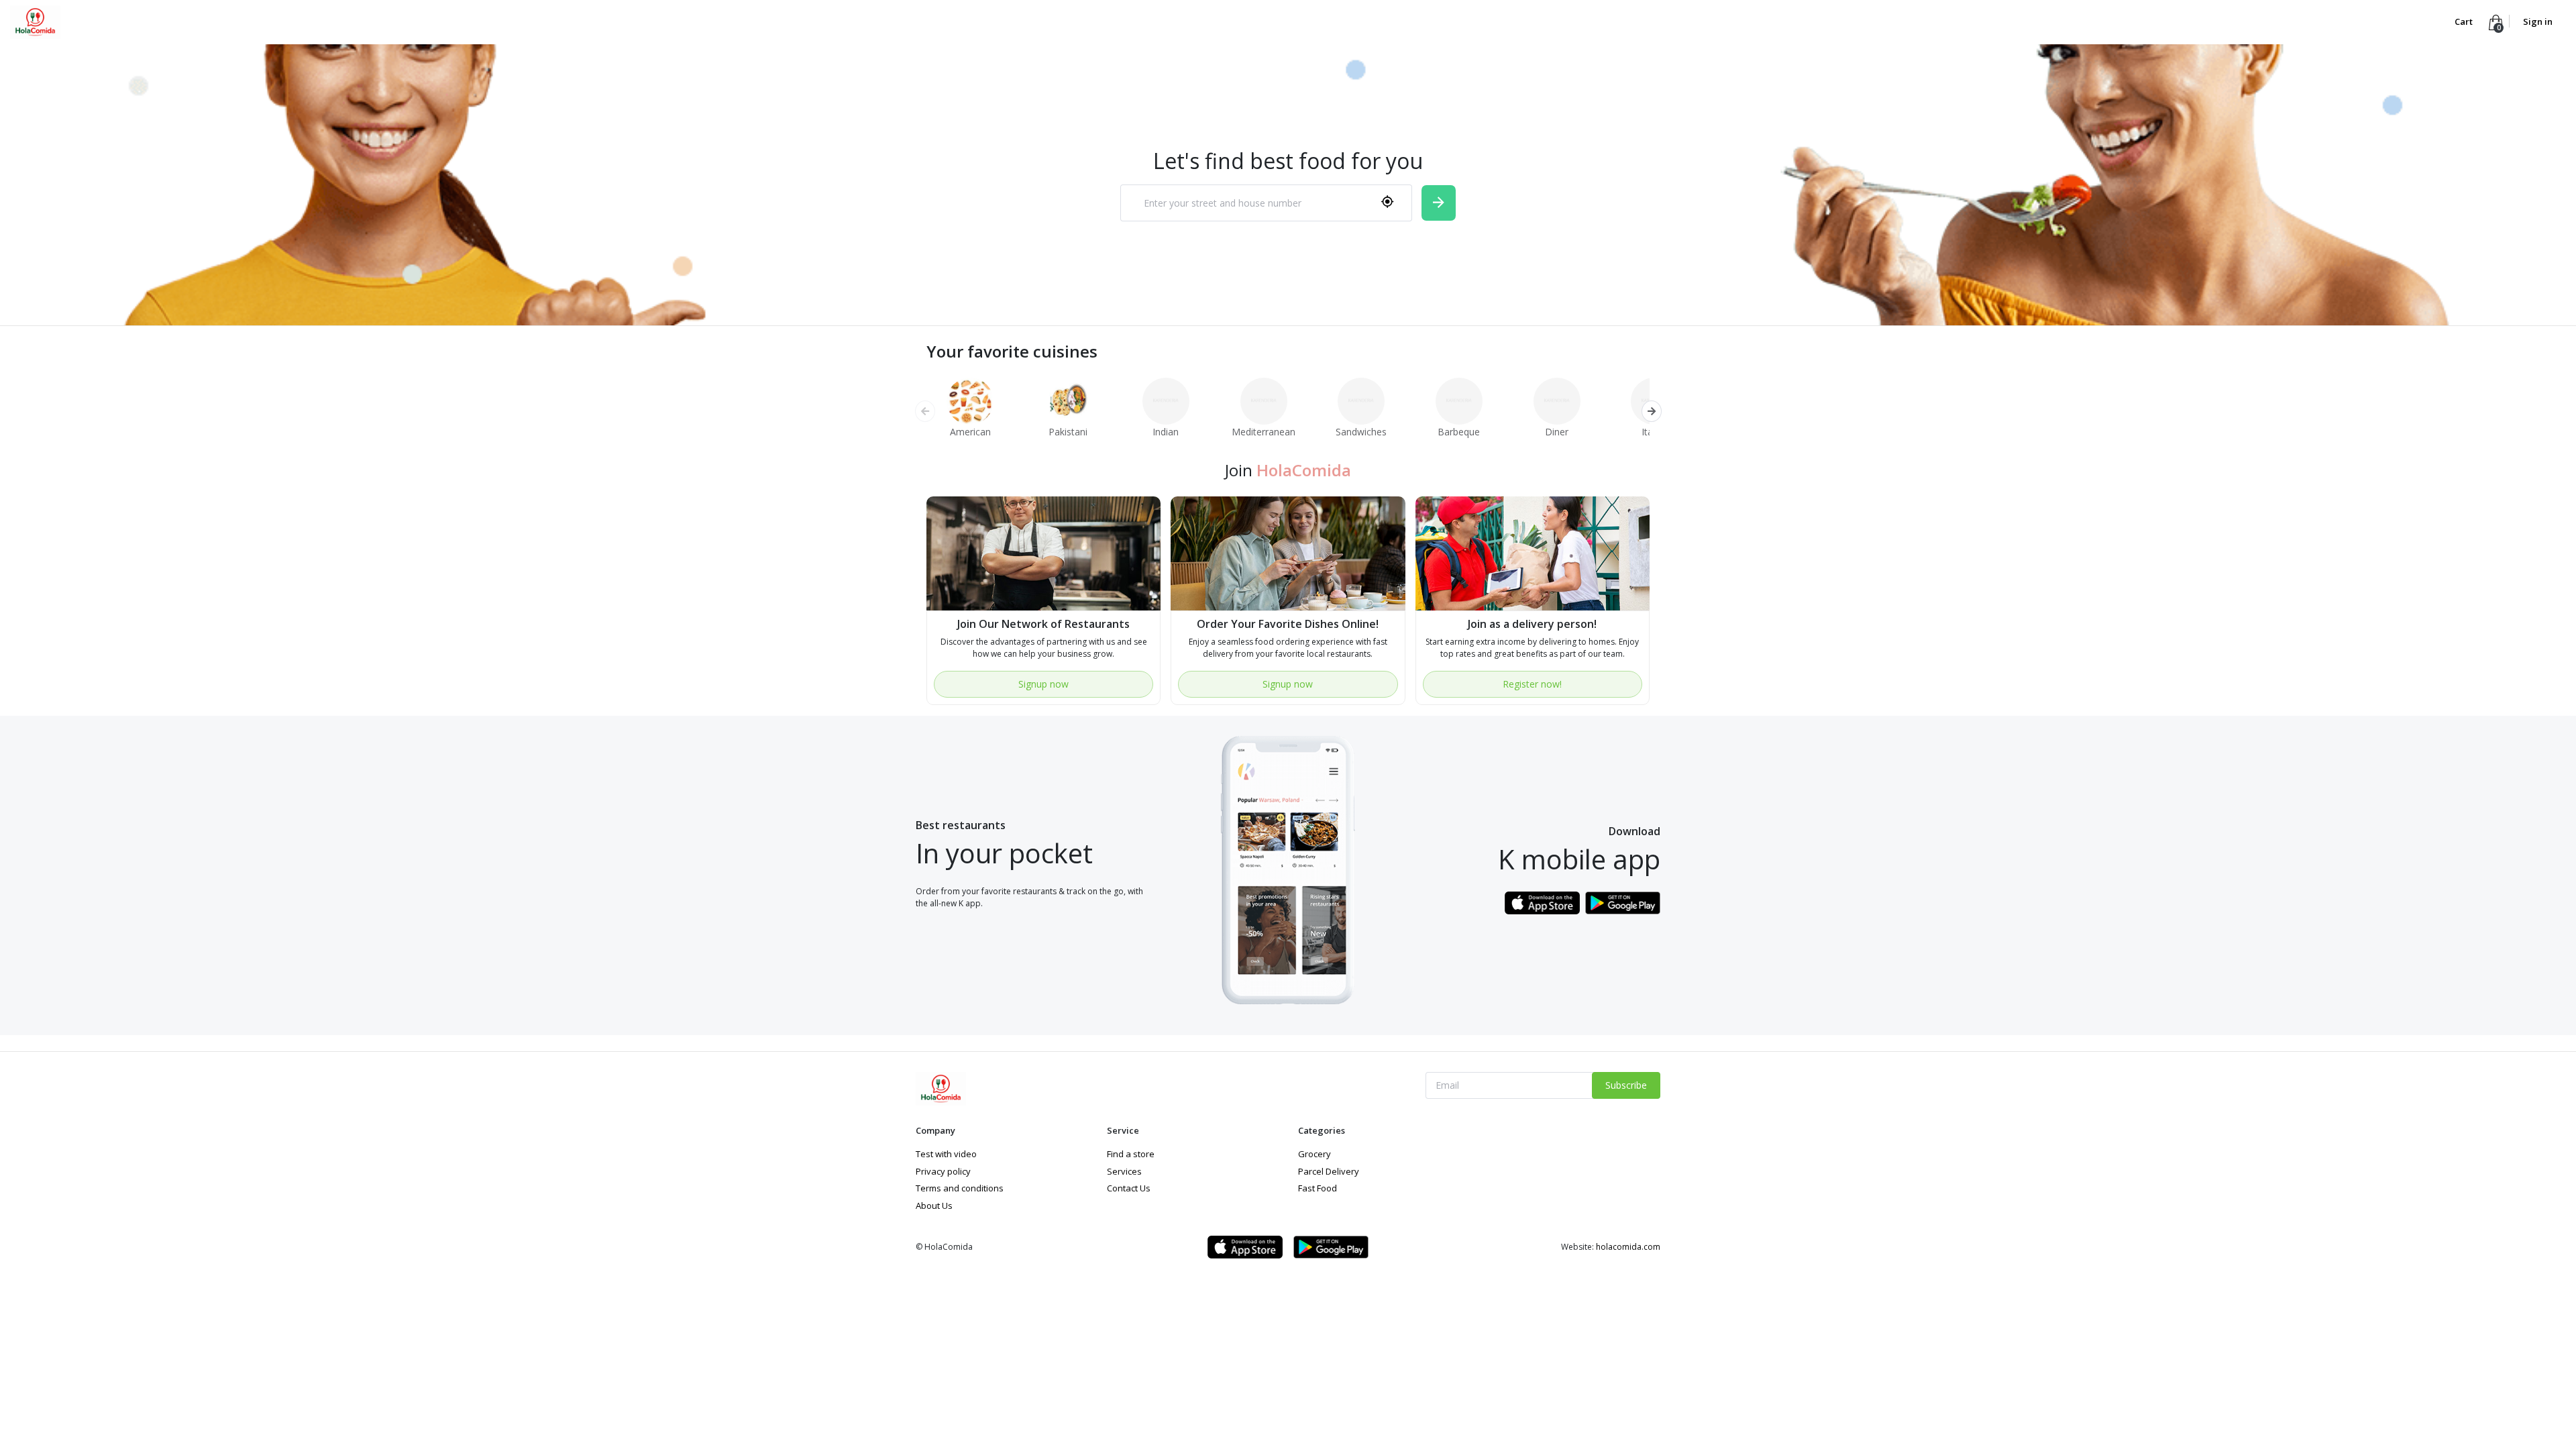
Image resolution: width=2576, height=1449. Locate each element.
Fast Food (1318, 1188)
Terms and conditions (960, 1188)
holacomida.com (1628, 1247)
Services (1124, 1171)
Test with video (946, 1154)
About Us (934, 1205)
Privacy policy (943, 1171)
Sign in (2538, 21)
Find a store (1131, 1154)
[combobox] (1266, 203)
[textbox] (1249, 203)
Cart (2465, 21)
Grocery (1314, 1154)
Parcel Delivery (1329, 1171)
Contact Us (1129, 1188)
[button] (1651, 411)
